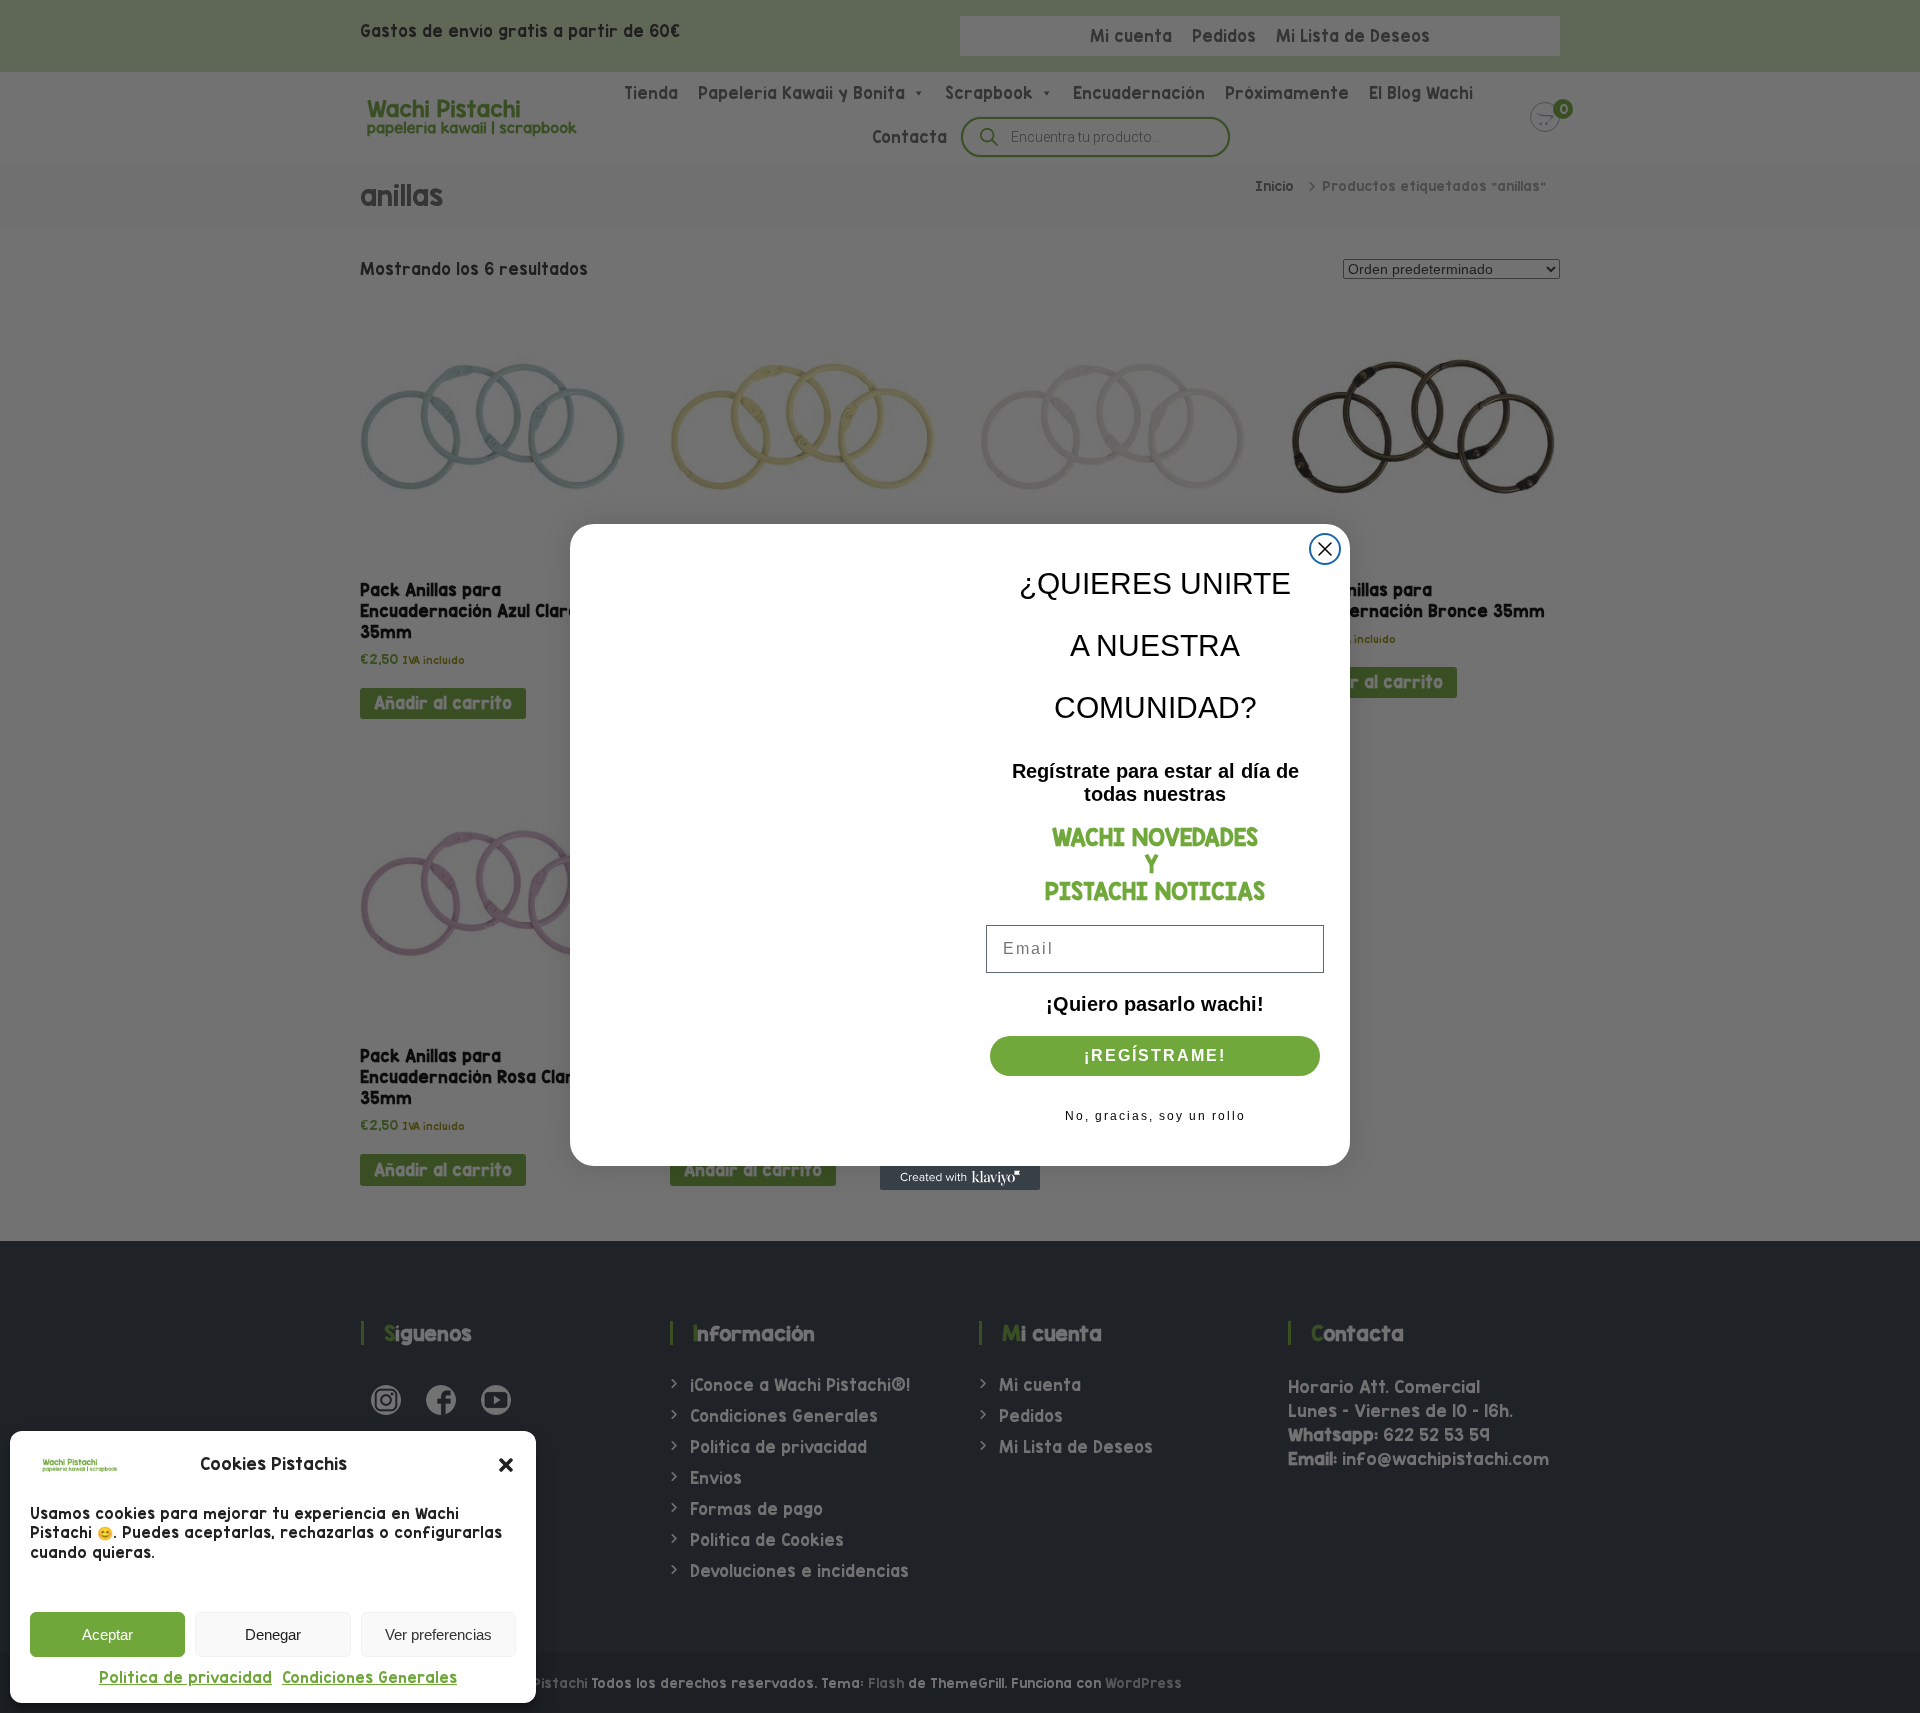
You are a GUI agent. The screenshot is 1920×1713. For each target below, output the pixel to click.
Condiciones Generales (369, 1677)
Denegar (273, 1634)
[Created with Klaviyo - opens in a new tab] (960, 1178)
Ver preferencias (438, 1634)
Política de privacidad (185, 1677)
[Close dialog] (1325, 549)
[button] (506, 1465)
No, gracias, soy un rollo (1155, 1116)
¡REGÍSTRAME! (1155, 1055)
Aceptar (107, 1634)
